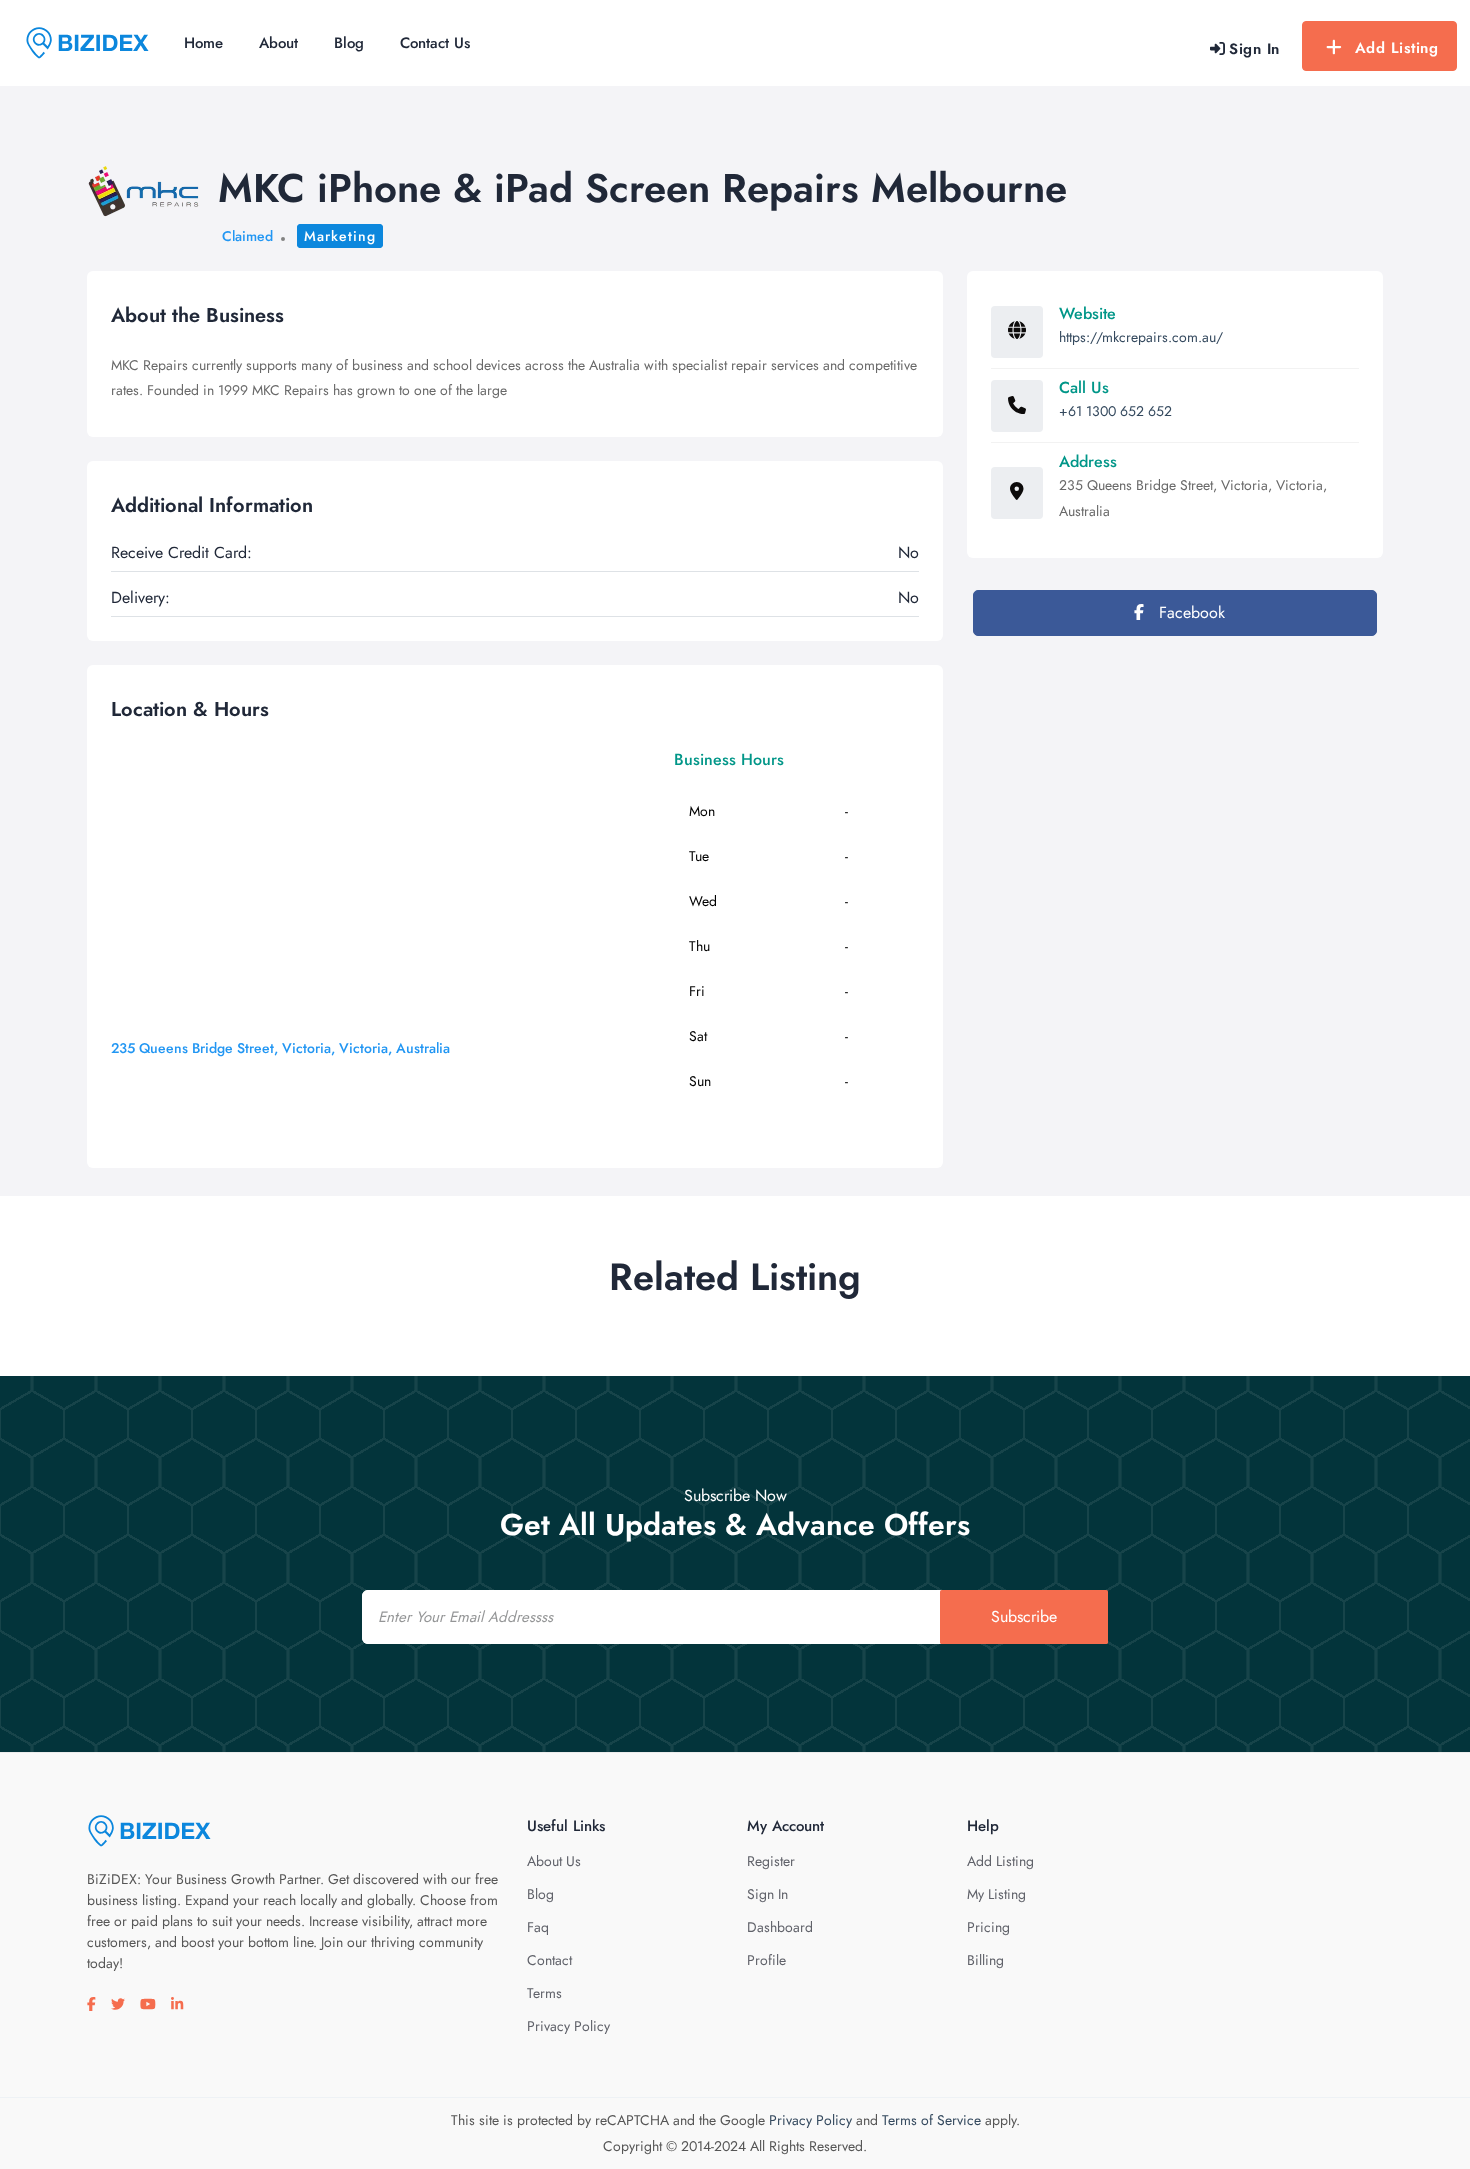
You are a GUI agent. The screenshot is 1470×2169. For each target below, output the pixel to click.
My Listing (996, 1894)
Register (771, 1861)
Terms (544, 1993)
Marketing (340, 236)
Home (203, 43)
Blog (349, 43)
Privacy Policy (568, 2026)
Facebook (1189, 612)
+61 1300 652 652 (1115, 411)
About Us (554, 1861)
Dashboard (780, 1927)
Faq (538, 1927)
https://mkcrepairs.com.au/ (1141, 337)
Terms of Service (931, 2120)
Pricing (988, 1927)
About (278, 43)
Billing (985, 1960)
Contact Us (435, 43)
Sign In (767, 1894)
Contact (549, 1960)
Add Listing (1397, 48)
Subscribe (1024, 1616)
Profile (766, 1960)
